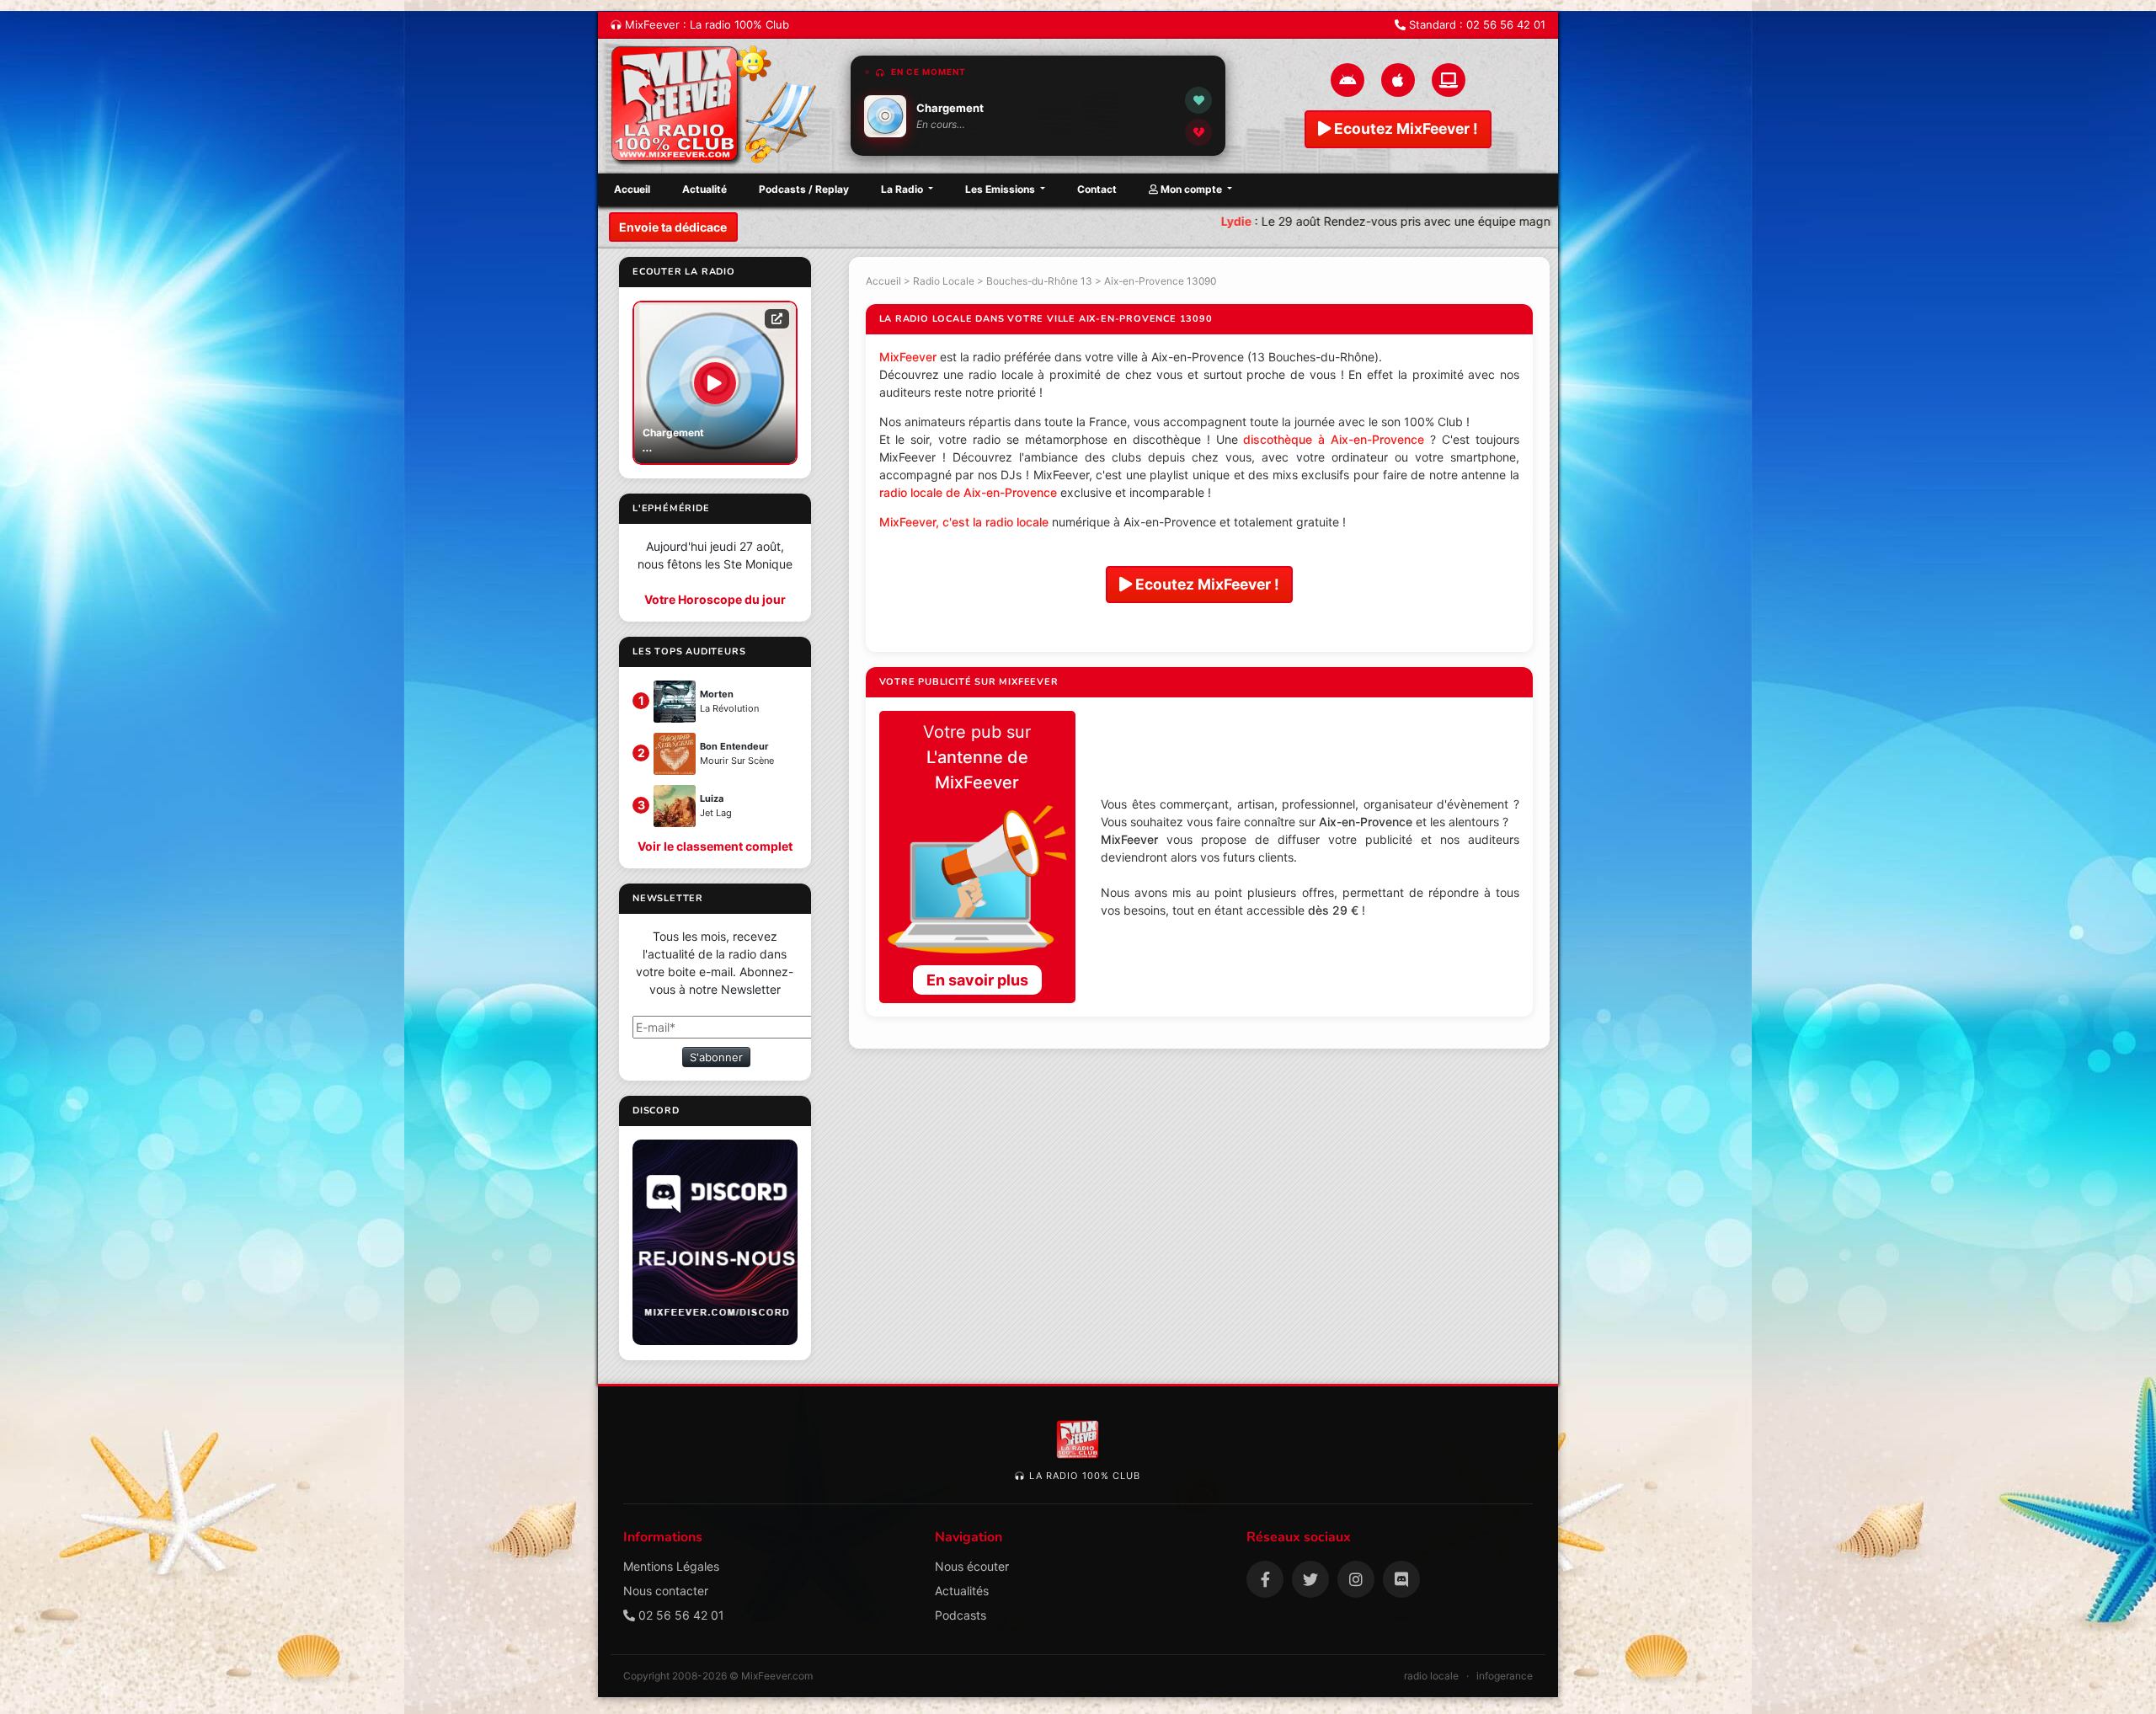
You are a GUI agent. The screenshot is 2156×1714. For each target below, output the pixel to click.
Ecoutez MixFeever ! (1404, 128)
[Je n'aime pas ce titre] (1198, 132)
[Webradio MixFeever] (716, 106)
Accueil (632, 189)
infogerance (1505, 1676)
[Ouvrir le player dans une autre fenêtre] (777, 318)
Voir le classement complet (715, 846)
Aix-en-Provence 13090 (1160, 281)
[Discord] (1401, 1579)
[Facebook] (1265, 1579)
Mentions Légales (671, 1566)
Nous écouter (972, 1566)
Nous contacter (666, 1591)
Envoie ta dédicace (673, 227)
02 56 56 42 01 (1506, 24)
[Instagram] (1356, 1579)
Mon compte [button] (1191, 189)
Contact (1097, 189)
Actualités (962, 1591)
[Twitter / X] (1310, 1579)
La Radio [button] (903, 189)
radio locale (1431, 1676)
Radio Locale (944, 281)
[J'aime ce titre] (1198, 100)
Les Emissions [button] (1001, 189)
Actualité (704, 189)
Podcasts (961, 1615)
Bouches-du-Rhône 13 (1039, 281)
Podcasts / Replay (804, 189)
